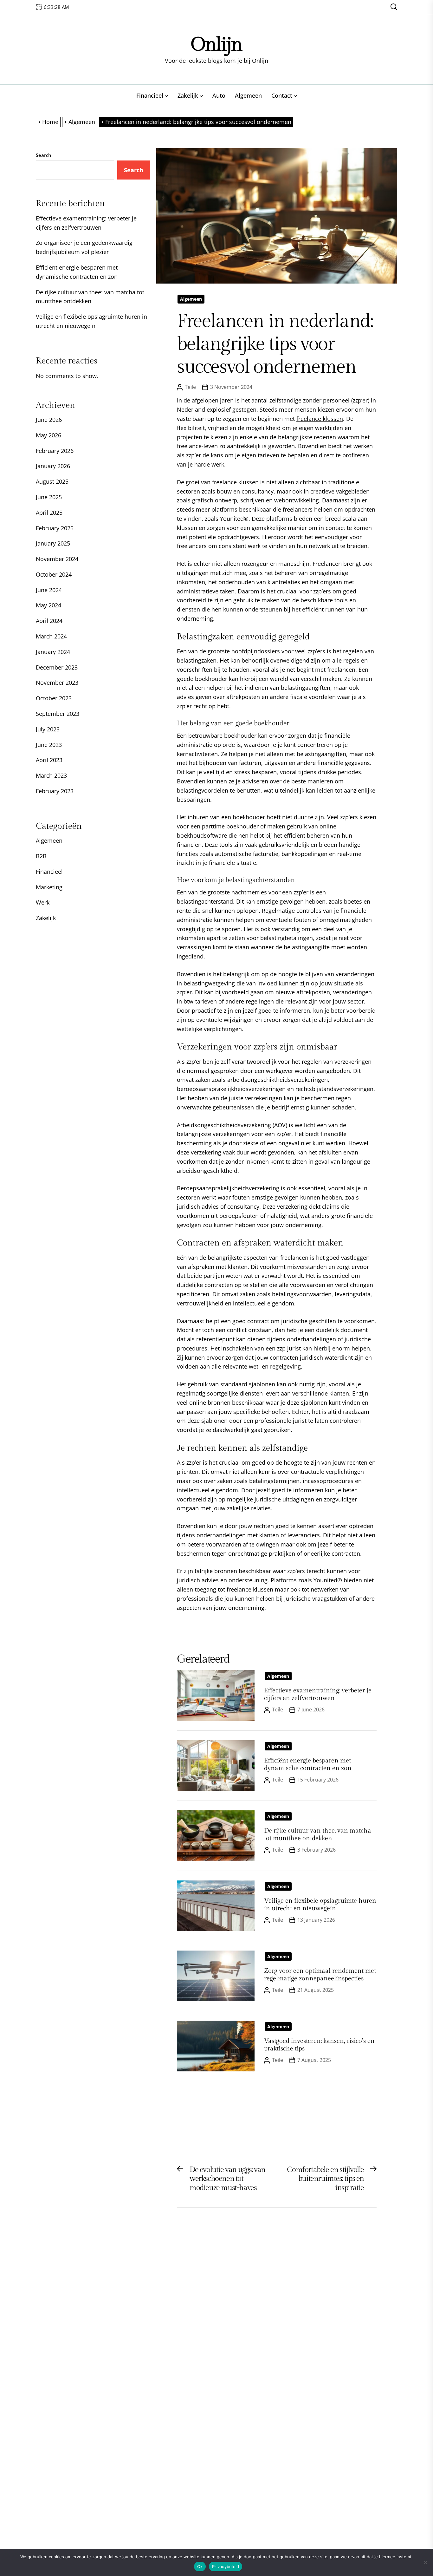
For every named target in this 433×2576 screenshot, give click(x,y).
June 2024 (49, 590)
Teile (190, 387)
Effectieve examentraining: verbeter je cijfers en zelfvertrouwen (318, 1694)
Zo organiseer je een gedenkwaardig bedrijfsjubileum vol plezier (84, 247)
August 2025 (52, 481)
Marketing (49, 887)
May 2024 (48, 605)
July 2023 (48, 729)
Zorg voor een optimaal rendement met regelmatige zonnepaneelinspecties (320, 1975)
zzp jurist (289, 1348)
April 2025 (49, 513)
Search (44, 155)
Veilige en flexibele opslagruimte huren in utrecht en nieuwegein (320, 1905)
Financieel (150, 95)
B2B (41, 856)
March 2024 (51, 636)
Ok (200, 2566)
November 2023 (57, 683)
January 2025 (53, 543)
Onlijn (217, 45)
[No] (425, 2562)
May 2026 (48, 435)
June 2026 (49, 420)
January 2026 (53, 466)
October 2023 (54, 698)
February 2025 (55, 528)
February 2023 (55, 791)
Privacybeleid (226, 2566)
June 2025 (49, 497)
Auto (219, 95)
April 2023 (49, 760)
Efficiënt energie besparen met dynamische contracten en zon (308, 1764)
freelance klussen (320, 419)
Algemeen (248, 95)
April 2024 (49, 621)
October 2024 (54, 574)
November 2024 (57, 559)
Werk (43, 902)
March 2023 (51, 775)
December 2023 (57, 667)
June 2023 (49, 745)
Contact (282, 95)
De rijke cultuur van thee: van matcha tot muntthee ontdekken (318, 1834)
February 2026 (55, 451)
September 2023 (58, 714)
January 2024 (53, 652)
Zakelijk (188, 95)
